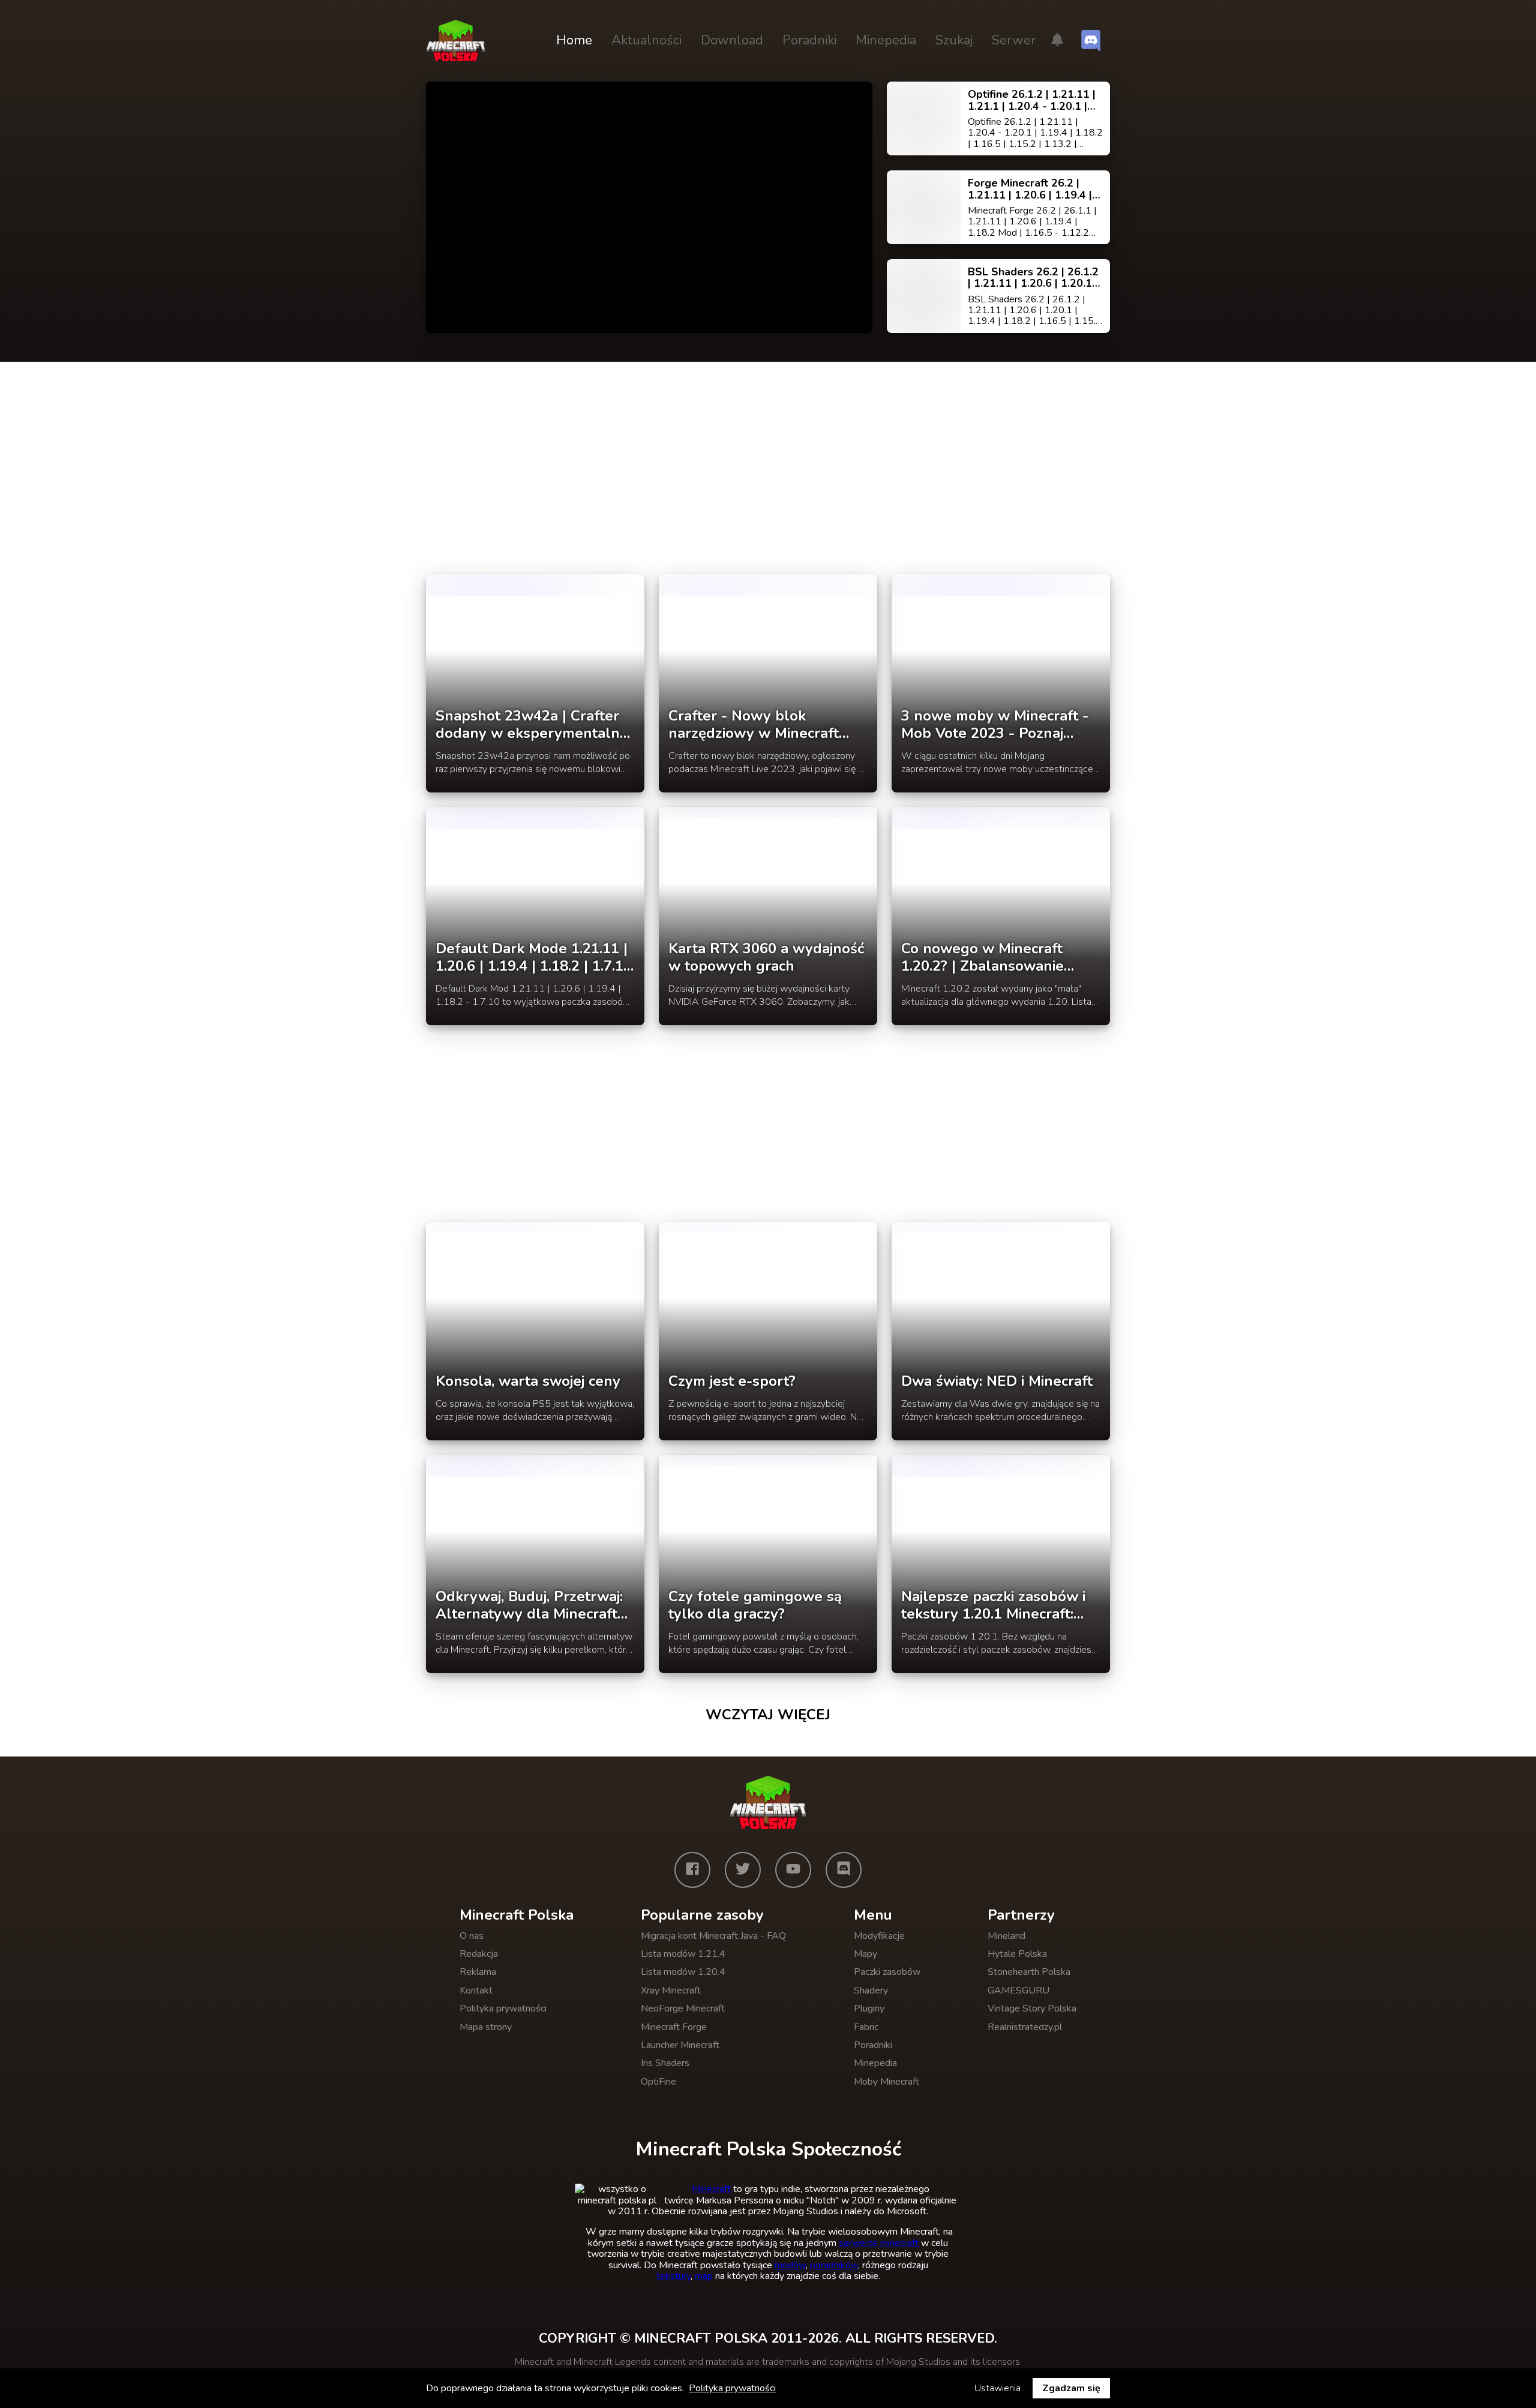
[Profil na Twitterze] (743, 1870)
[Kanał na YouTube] (793, 1870)
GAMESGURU (1018, 1990)
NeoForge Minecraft (683, 2008)
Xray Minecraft (671, 1990)
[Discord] (844, 1870)
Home (574, 40)
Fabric (866, 2027)
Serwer (1014, 40)
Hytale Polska (1017, 1954)
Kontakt (476, 1990)
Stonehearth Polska (1029, 1972)
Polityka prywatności (503, 2008)
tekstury (673, 2276)
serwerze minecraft (879, 2243)
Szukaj (954, 40)
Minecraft (711, 2189)
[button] (1057, 41)
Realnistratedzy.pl (1025, 2027)
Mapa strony (486, 2027)
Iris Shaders (665, 2063)
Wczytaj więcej (768, 1715)
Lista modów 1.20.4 (683, 1972)
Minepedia (886, 40)
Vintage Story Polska (1032, 2008)
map (704, 2276)
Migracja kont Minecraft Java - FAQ (713, 1936)
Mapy (865, 1954)
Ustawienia (997, 2388)
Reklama (478, 1972)
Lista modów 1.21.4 (683, 1954)
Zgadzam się (1071, 2388)
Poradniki (809, 40)
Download (732, 40)
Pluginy (869, 2008)
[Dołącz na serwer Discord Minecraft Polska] (1091, 41)
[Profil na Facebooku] (692, 1870)
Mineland (1006, 1936)
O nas (472, 1936)
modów (790, 2265)
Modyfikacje (879, 1936)
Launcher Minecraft (680, 2045)
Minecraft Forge (674, 2027)
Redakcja (479, 1954)
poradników (834, 2265)
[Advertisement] (768, 476)
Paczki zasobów (887, 1972)
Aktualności (646, 40)
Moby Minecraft (886, 2082)
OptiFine (658, 2082)
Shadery (871, 1990)
